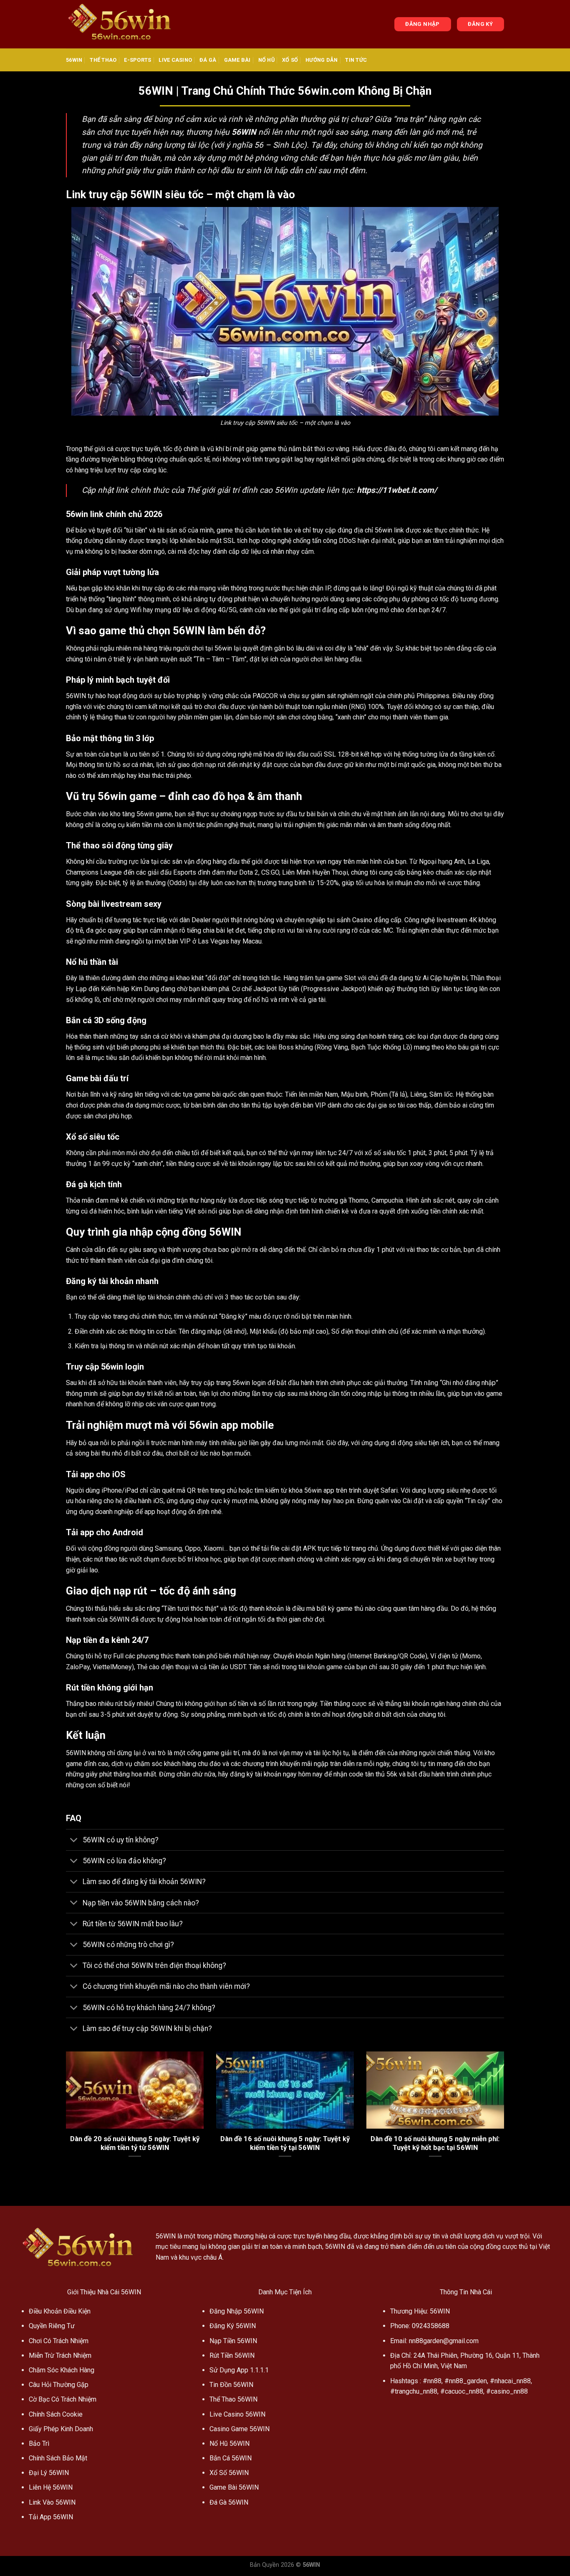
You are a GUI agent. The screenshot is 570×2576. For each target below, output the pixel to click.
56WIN (74, 60)
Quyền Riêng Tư (52, 2326)
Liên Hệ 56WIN (51, 2487)
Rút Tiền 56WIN (232, 2355)
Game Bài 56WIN (234, 2487)
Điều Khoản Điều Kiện (60, 2311)
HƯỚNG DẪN (322, 60)
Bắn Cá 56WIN (231, 2458)
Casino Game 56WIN (240, 2429)
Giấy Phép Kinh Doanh (61, 2429)
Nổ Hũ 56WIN (230, 2444)
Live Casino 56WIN (237, 2414)
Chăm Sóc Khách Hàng (62, 2370)
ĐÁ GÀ (208, 60)
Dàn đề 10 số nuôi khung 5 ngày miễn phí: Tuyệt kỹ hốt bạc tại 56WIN (435, 2143)
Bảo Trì (39, 2444)
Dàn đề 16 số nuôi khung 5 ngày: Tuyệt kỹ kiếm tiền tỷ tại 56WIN (285, 2143)
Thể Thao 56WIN (233, 2399)
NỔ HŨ (266, 60)
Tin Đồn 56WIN (231, 2385)
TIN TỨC (356, 60)
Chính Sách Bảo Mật (58, 2458)
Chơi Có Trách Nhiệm (59, 2341)
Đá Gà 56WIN (229, 2502)
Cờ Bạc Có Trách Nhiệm (63, 2399)
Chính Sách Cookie (56, 2414)
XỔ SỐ (290, 60)
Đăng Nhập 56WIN (237, 2311)
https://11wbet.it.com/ (397, 490)
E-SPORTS (137, 60)
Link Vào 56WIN (52, 2502)
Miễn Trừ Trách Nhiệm (60, 2355)
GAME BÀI (237, 60)
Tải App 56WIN (51, 2517)
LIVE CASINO (175, 60)
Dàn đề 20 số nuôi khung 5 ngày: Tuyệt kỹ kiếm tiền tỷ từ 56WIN (135, 2143)
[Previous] (64, 2115)
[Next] (506, 2115)
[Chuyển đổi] (74, 1841)
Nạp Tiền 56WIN (233, 2341)
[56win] (123, 24)
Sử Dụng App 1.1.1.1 (239, 2370)
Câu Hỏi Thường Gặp (59, 2385)
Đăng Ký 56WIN (233, 2326)
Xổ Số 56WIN (229, 2473)
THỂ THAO (103, 60)
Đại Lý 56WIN (49, 2473)
